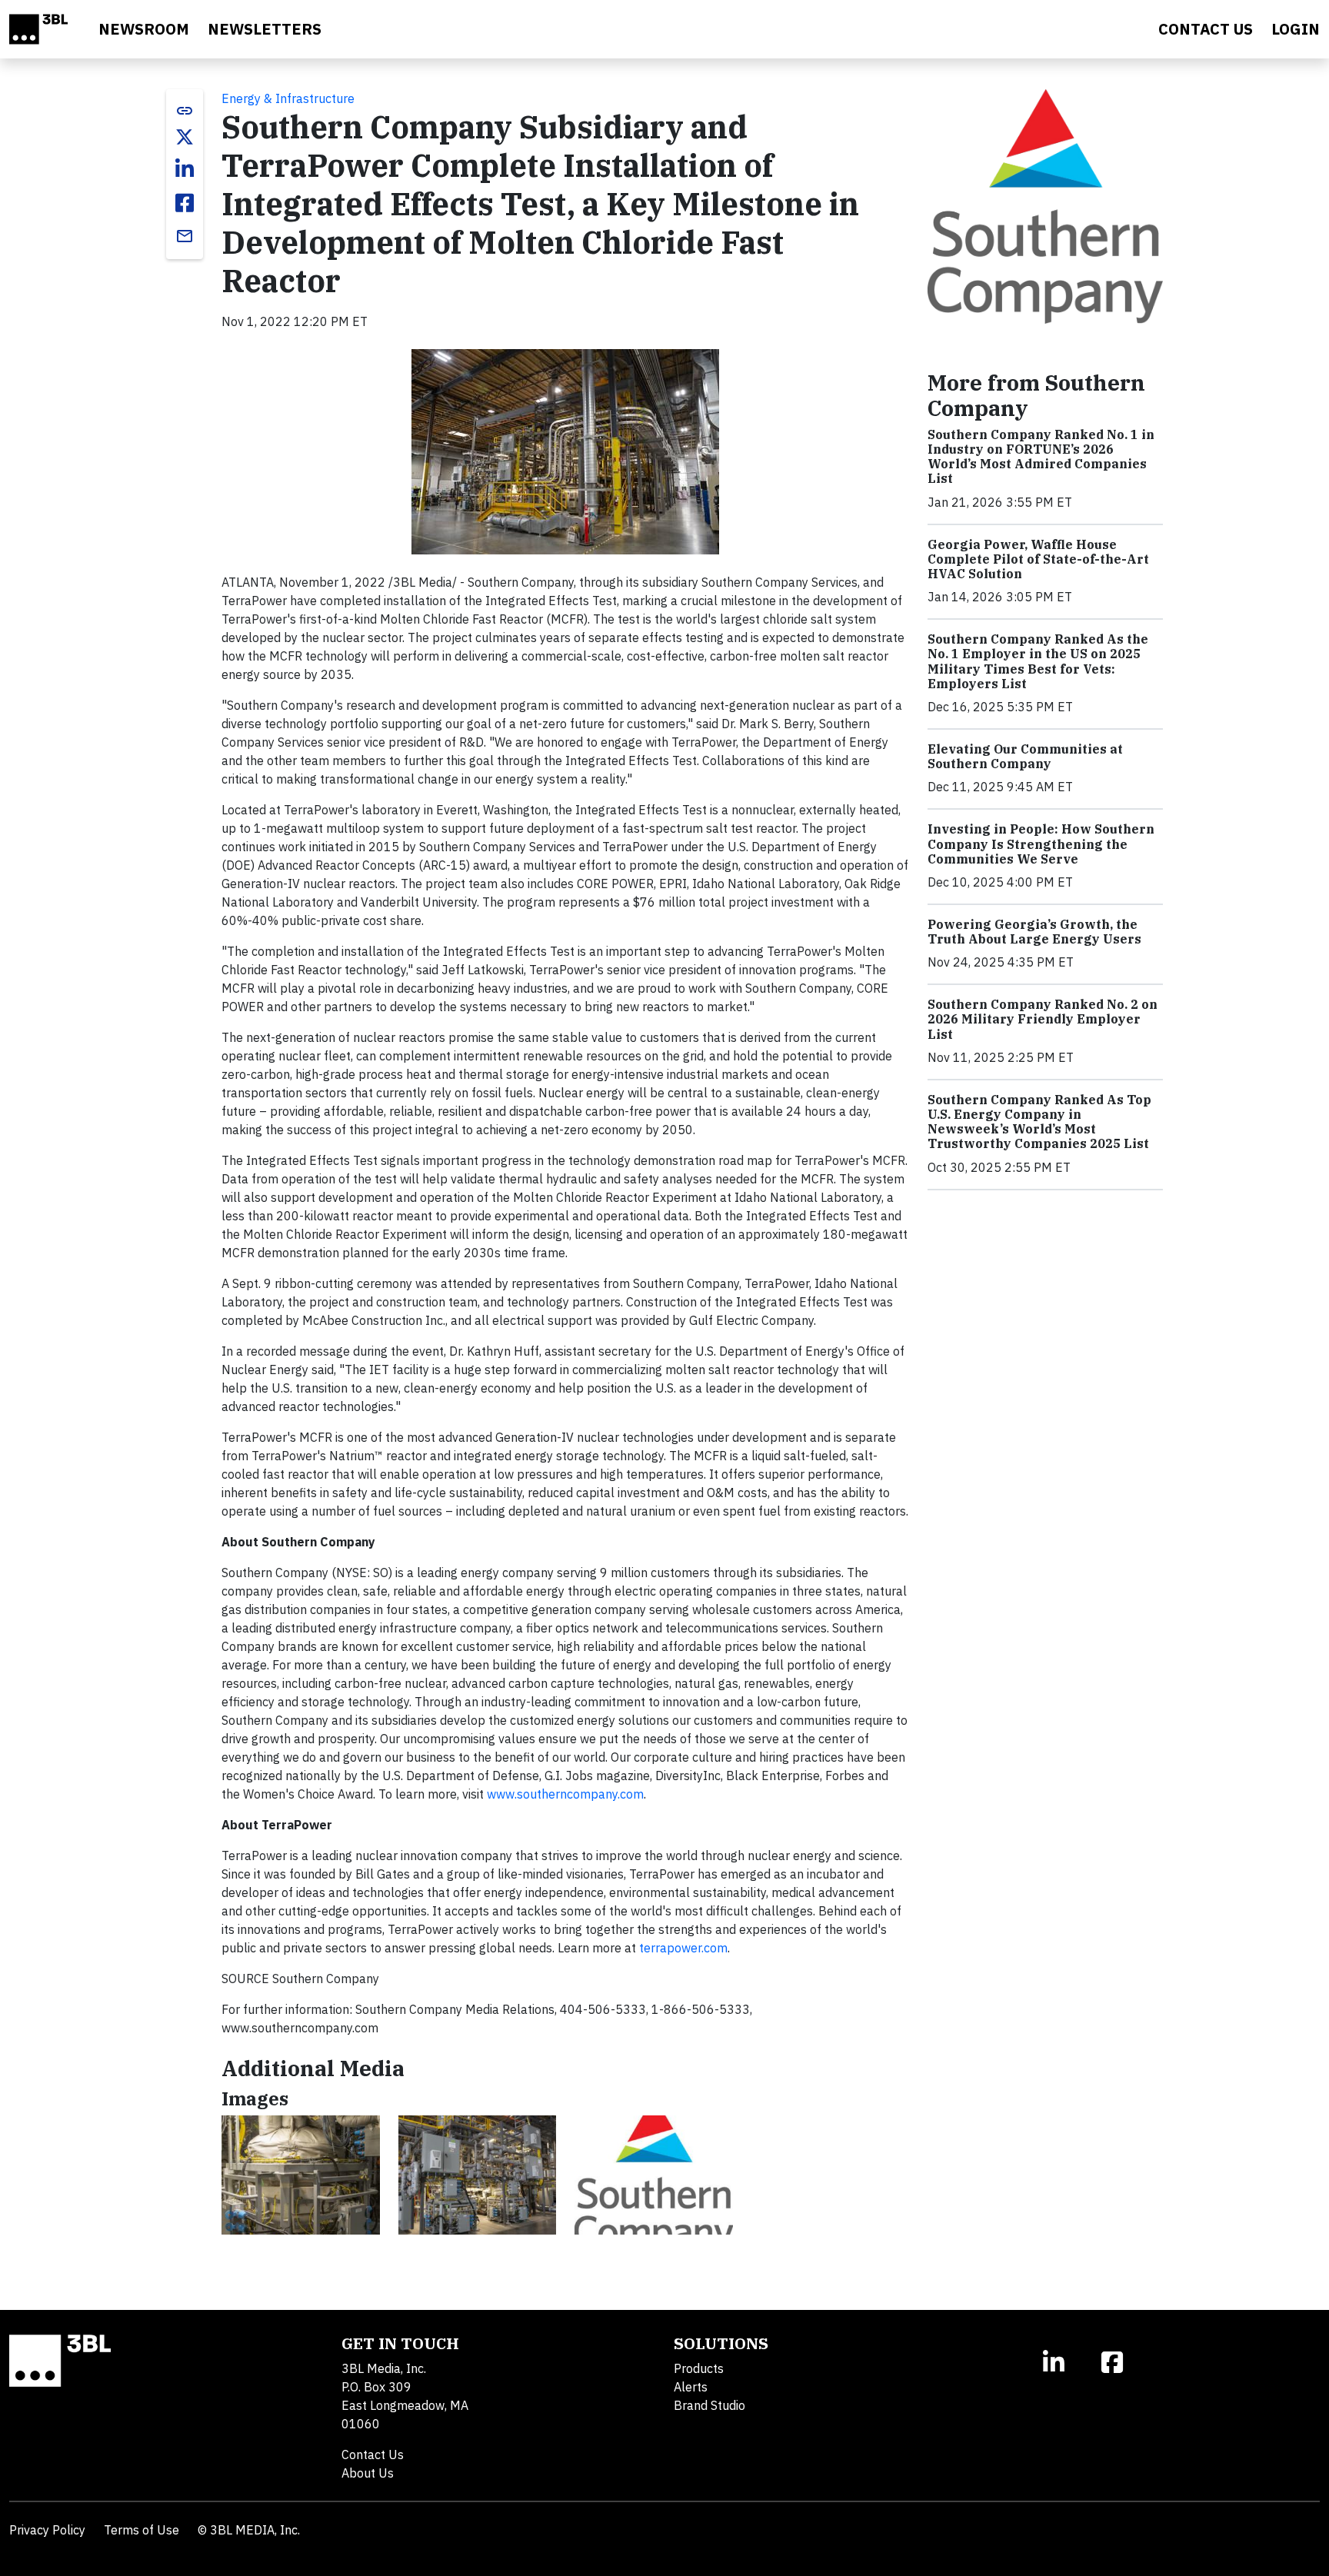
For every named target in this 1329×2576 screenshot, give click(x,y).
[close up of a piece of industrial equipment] (301, 2175)
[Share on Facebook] (185, 203)
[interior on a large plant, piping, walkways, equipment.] (478, 2175)
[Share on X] (185, 137)
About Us (368, 2473)
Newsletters (265, 29)
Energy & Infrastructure (288, 98)
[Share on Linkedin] (185, 169)
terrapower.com (683, 1948)
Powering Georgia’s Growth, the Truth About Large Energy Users (1034, 932)
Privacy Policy (47, 2530)
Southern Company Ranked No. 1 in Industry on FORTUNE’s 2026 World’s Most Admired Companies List (1041, 457)
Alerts (691, 2387)
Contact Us (373, 2455)
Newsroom (144, 29)
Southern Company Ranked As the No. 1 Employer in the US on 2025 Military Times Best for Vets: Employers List (1038, 661)
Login (1296, 29)
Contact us (1206, 29)
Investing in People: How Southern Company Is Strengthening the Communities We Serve (1041, 844)
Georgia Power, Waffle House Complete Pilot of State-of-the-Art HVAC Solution (1038, 559)
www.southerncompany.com (565, 1794)
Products (699, 2368)
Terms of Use (142, 2530)
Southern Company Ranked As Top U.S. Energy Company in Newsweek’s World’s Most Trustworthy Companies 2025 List (1039, 1122)
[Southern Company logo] (654, 2175)
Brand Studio (709, 2405)
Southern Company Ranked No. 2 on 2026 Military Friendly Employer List (1043, 1019)
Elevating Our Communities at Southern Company (1025, 756)
